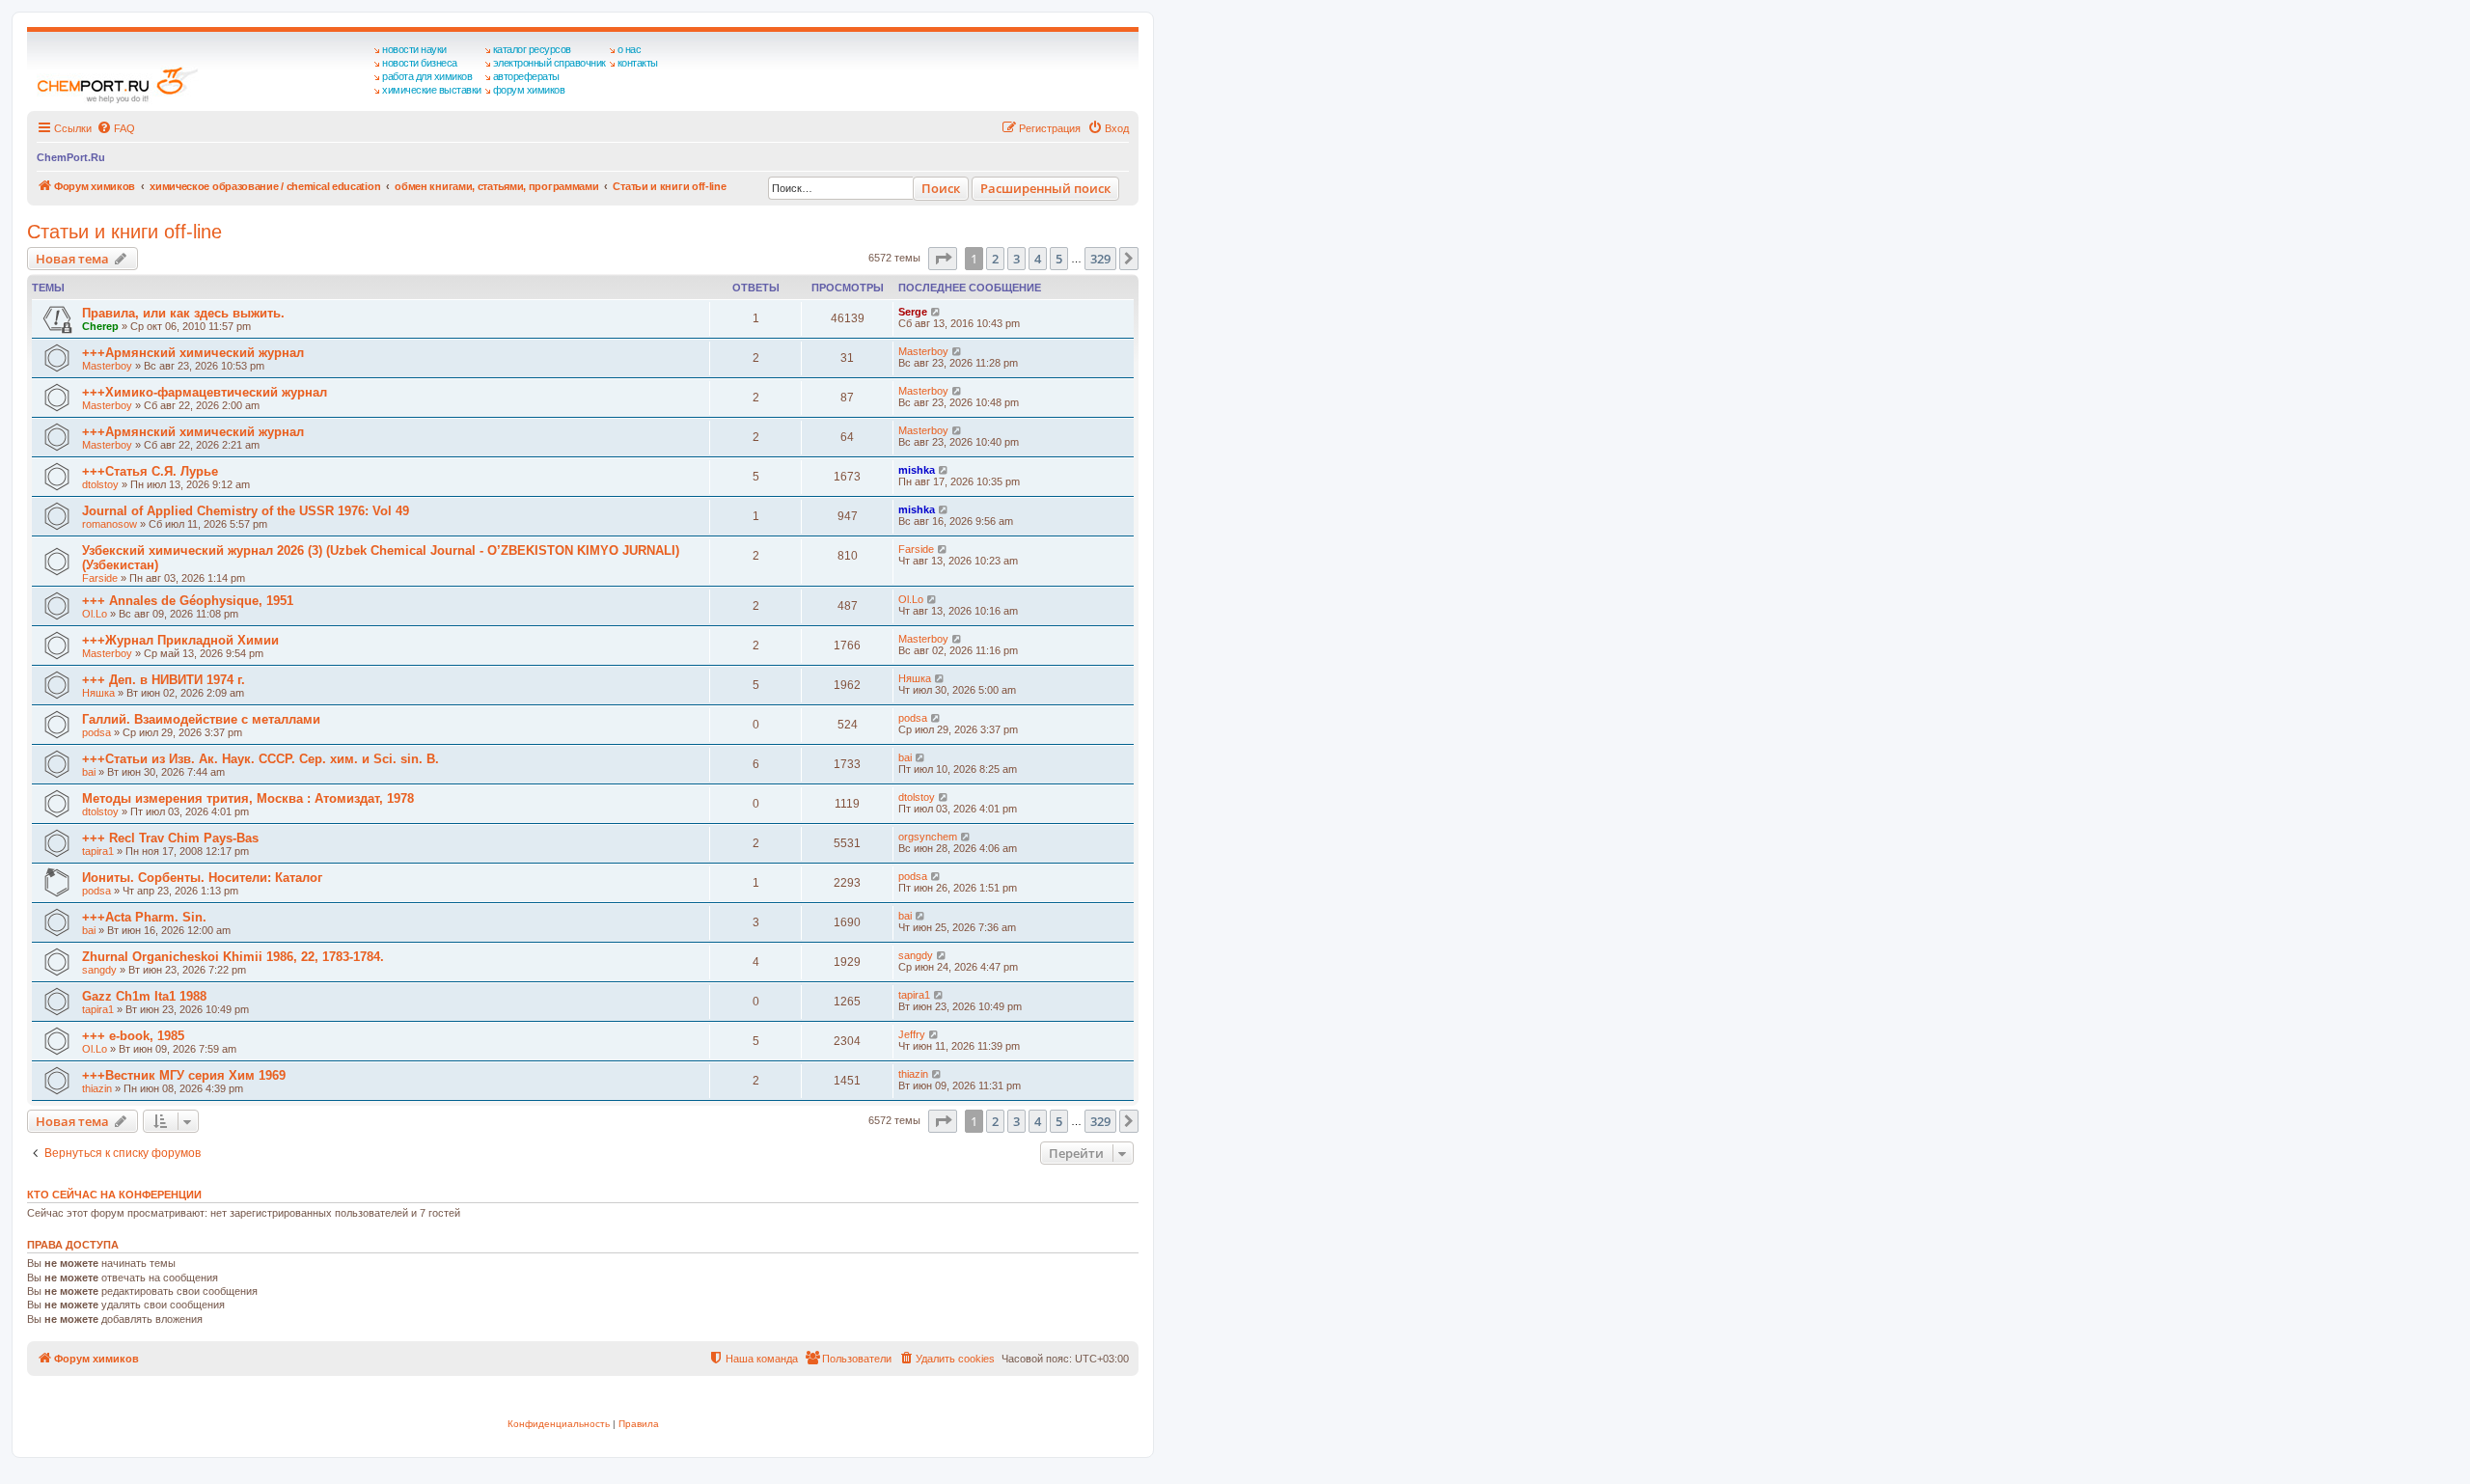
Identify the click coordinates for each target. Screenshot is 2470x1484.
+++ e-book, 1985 (133, 1036)
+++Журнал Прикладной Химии (180, 640)
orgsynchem (928, 837)
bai (89, 772)
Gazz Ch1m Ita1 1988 (144, 996)
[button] (943, 259)
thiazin (97, 1088)
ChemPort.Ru (71, 157)
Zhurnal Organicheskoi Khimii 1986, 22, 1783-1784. (233, 957)
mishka (917, 470)
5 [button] (1059, 259)
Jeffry (912, 1034)
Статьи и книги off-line (124, 232)
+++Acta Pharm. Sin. (144, 917)
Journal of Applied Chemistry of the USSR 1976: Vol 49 (246, 511)
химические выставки (432, 90)
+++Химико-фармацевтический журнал (205, 392)
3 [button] (1016, 259)
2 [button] (995, 259)
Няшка (98, 693)
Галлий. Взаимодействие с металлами (201, 719)
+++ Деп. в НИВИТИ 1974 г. (164, 680)
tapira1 (98, 851)
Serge (913, 312)
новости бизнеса (420, 63)
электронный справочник (549, 63)
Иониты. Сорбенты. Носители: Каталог (202, 878)
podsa (96, 732)
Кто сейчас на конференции (114, 1195)
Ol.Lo (95, 614)
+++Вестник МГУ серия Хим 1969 (184, 1075)
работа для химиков (427, 76)
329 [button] (1100, 259)
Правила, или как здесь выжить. (183, 313)
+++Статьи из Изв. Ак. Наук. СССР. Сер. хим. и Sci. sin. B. (261, 759)
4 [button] (1038, 259)
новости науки (414, 49)
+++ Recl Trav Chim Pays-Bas (170, 838)
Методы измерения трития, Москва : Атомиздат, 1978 (248, 798)
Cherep (100, 326)
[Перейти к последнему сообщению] (936, 312)
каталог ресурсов (532, 49)
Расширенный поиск (1045, 188)
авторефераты (526, 76)
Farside (100, 578)
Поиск (941, 188)
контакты (638, 63)
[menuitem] (116, 128)
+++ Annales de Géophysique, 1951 (188, 601)
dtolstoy (100, 484)
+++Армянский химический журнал (193, 353)
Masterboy (107, 366)
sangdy (99, 970)
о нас (630, 49)
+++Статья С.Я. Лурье (150, 471)
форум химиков (529, 90)
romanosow (110, 524)
